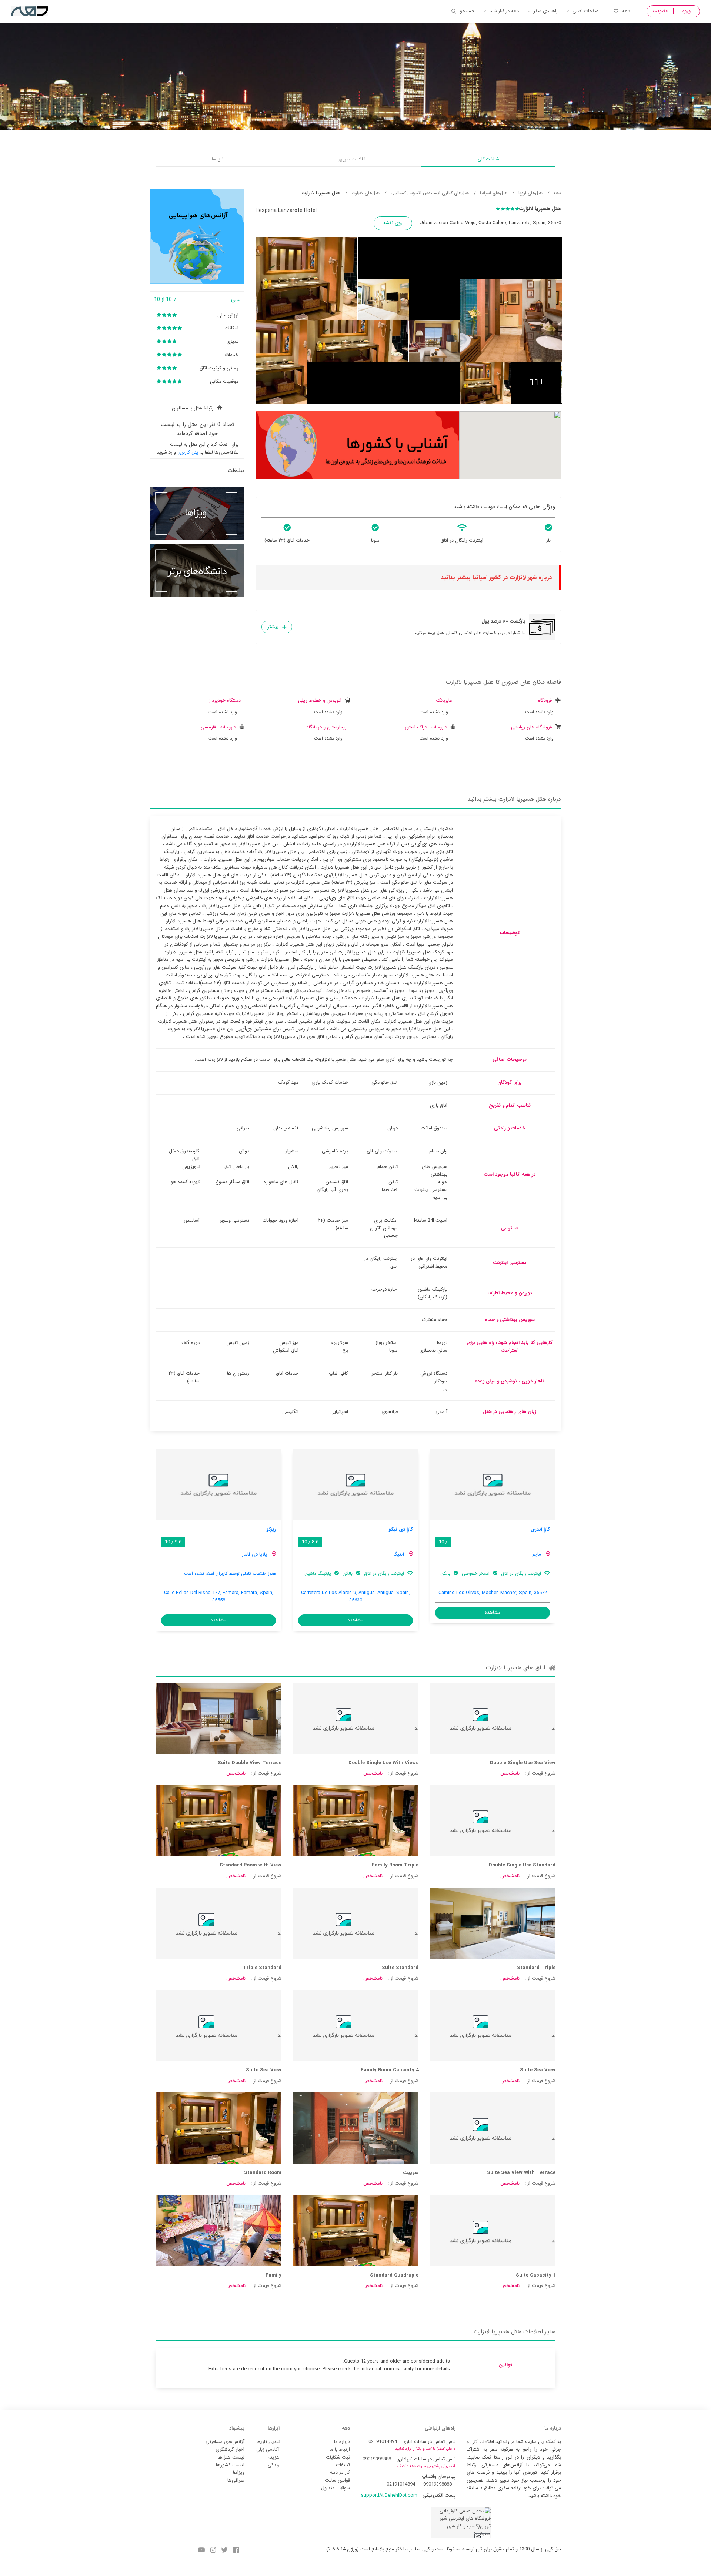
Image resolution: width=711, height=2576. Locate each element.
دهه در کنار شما (504, 11)
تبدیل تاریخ (268, 2442)
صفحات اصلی (586, 11)
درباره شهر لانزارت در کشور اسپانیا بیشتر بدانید (496, 577)
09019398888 (377, 2459)
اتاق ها (218, 159)
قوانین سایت (337, 2480)
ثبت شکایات (338, 2457)
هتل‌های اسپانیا (494, 193)
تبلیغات (343, 2465)
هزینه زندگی (274, 2461)
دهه (626, 11)
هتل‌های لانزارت (365, 193)
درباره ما (342, 2442)
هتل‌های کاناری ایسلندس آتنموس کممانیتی (430, 193)
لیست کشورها (230, 2465)
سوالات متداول (336, 2488)
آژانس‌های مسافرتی (225, 2442)
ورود (686, 11)
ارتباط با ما (340, 2449)
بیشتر (273, 627)
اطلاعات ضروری (351, 159)
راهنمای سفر (546, 11)
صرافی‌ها (236, 2480)
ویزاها (239, 2472)
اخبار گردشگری (230, 2449)
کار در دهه (340, 2472)
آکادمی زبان (268, 2449)
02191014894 (383, 2442)
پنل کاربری (188, 452)
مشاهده (493, 1612)
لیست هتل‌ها (231, 2457)
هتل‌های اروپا (530, 193)
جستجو (467, 11)
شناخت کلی (488, 159)
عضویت (660, 11)
